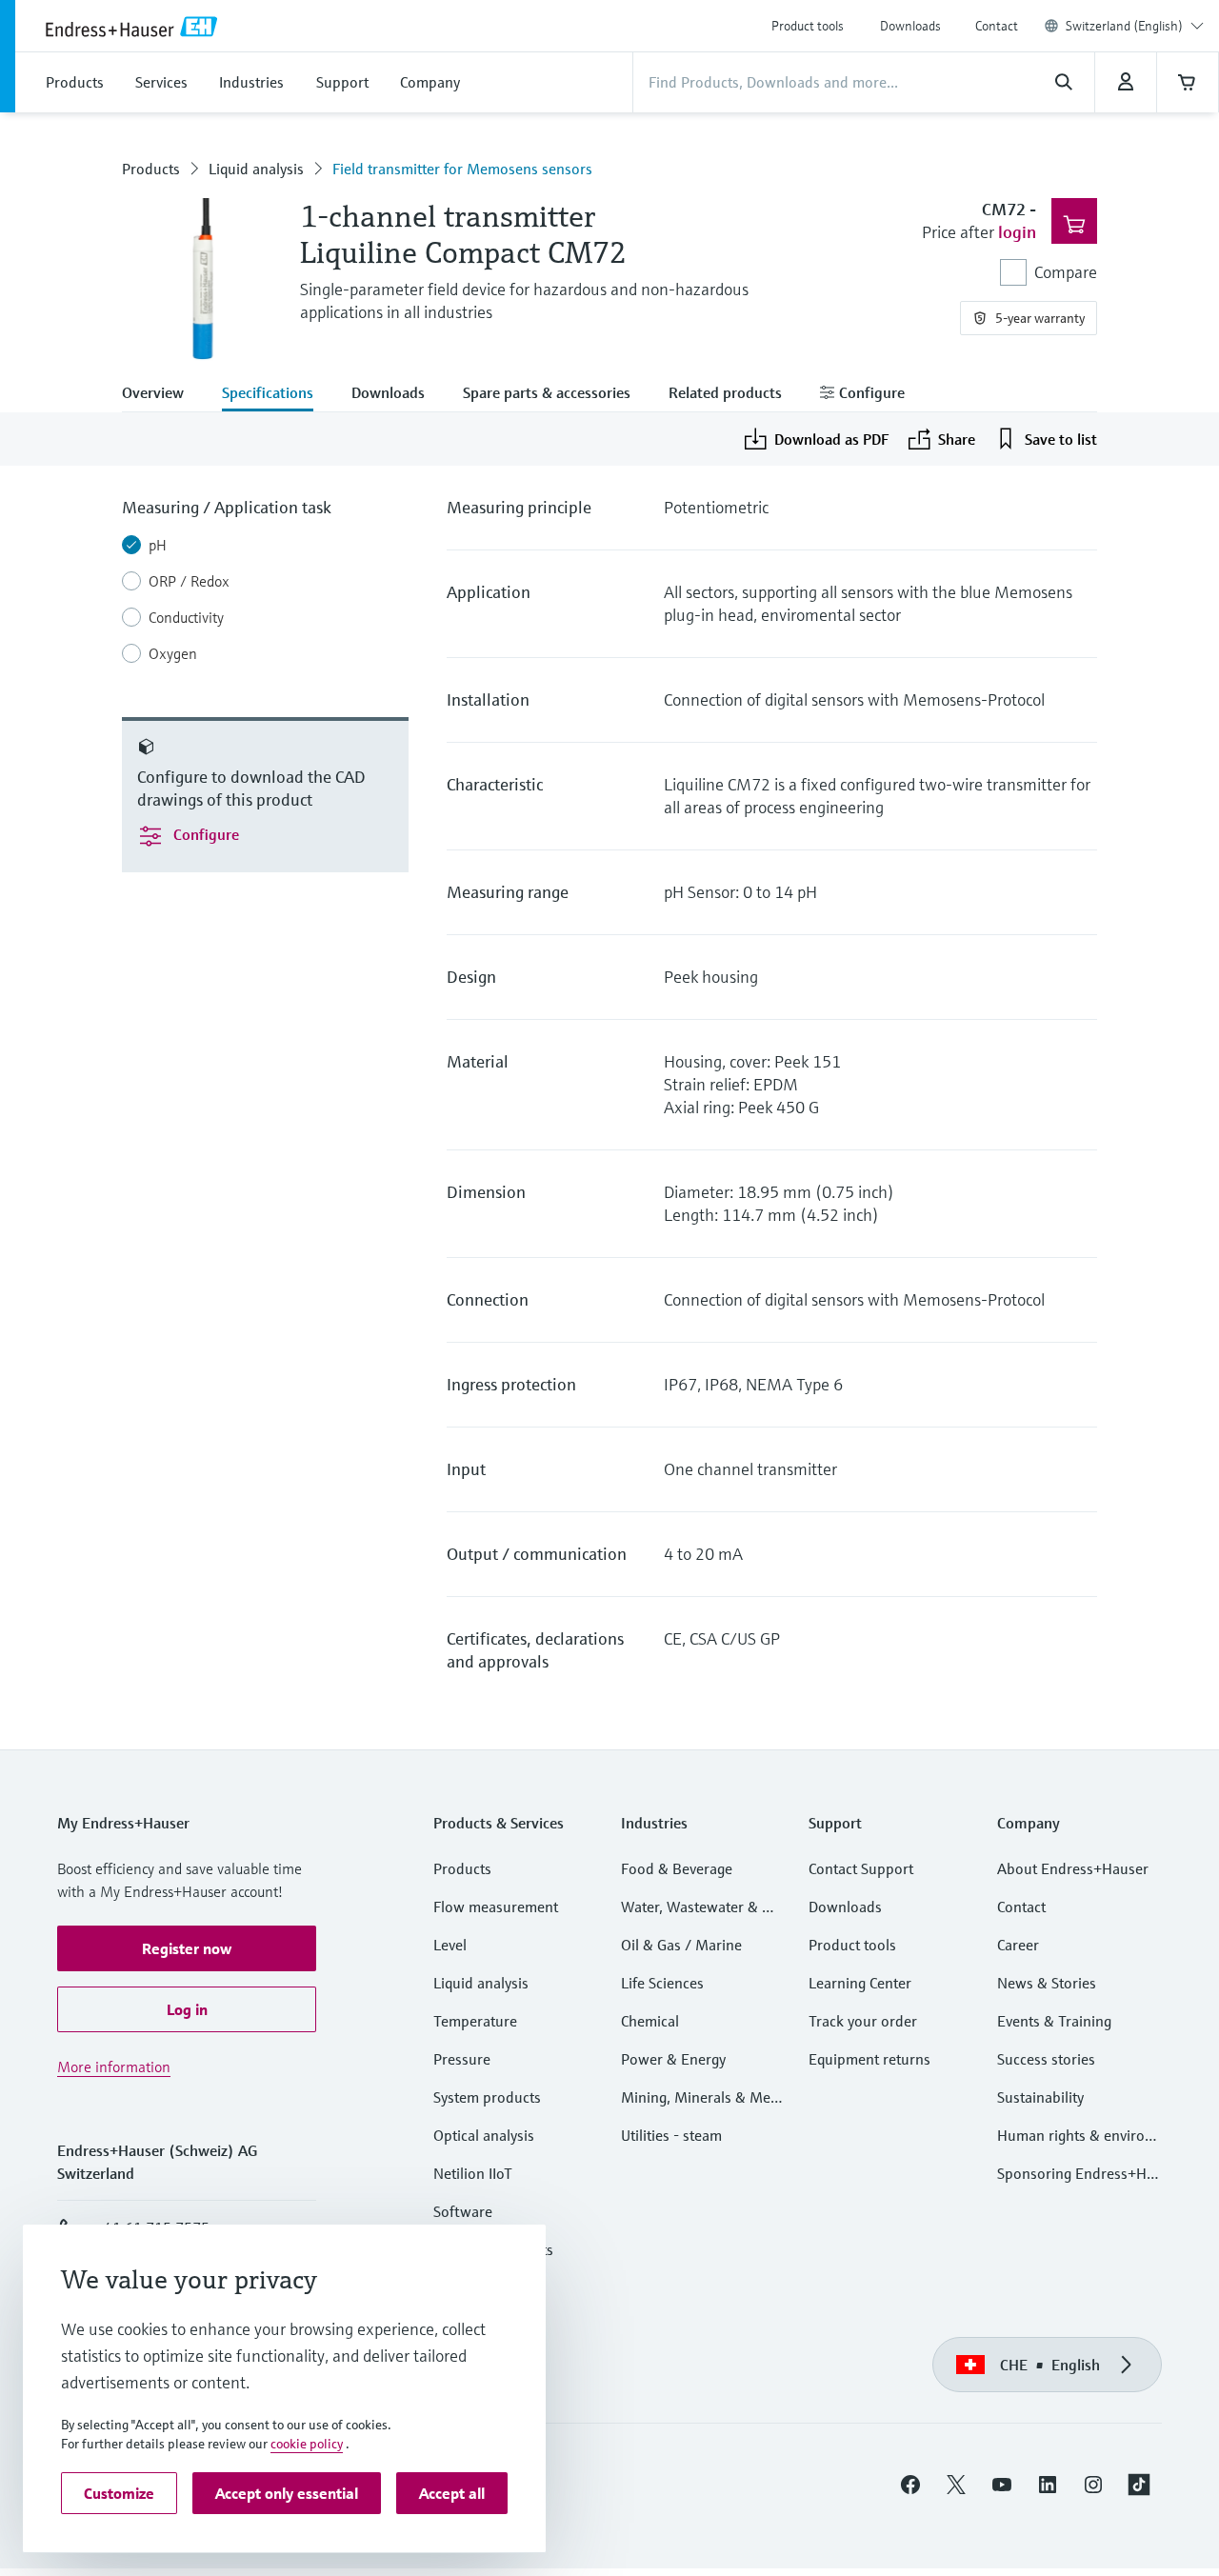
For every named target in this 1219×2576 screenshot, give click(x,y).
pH (158, 545)
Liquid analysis (256, 169)
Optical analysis (484, 2135)
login (1017, 232)
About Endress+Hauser (1073, 1868)
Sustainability (1040, 2097)
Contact (997, 26)
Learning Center (860, 1983)
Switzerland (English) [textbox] (1124, 26)
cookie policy (307, 2444)
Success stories (1046, 2059)
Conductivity (186, 617)
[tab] (162, 394)
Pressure (462, 2059)
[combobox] (1135, 26)
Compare (1066, 272)
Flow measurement (496, 1907)
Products (151, 169)
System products (487, 2097)
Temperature (475, 2021)
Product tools (808, 26)
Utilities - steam (671, 2135)
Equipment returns (869, 2059)
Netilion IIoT (473, 2173)
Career (1018, 1945)
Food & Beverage (677, 1868)
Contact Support (861, 1868)
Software (463, 2211)
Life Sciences (662, 1983)
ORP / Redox (189, 581)
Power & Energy (673, 2059)
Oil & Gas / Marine (681, 1945)
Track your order (863, 2021)
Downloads (910, 26)
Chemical (650, 2021)
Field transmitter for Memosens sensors (462, 169)
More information (114, 2067)
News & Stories (1047, 1983)
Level (450, 1945)
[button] (187, 1948)
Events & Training (1054, 2021)
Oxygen (173, 653)
